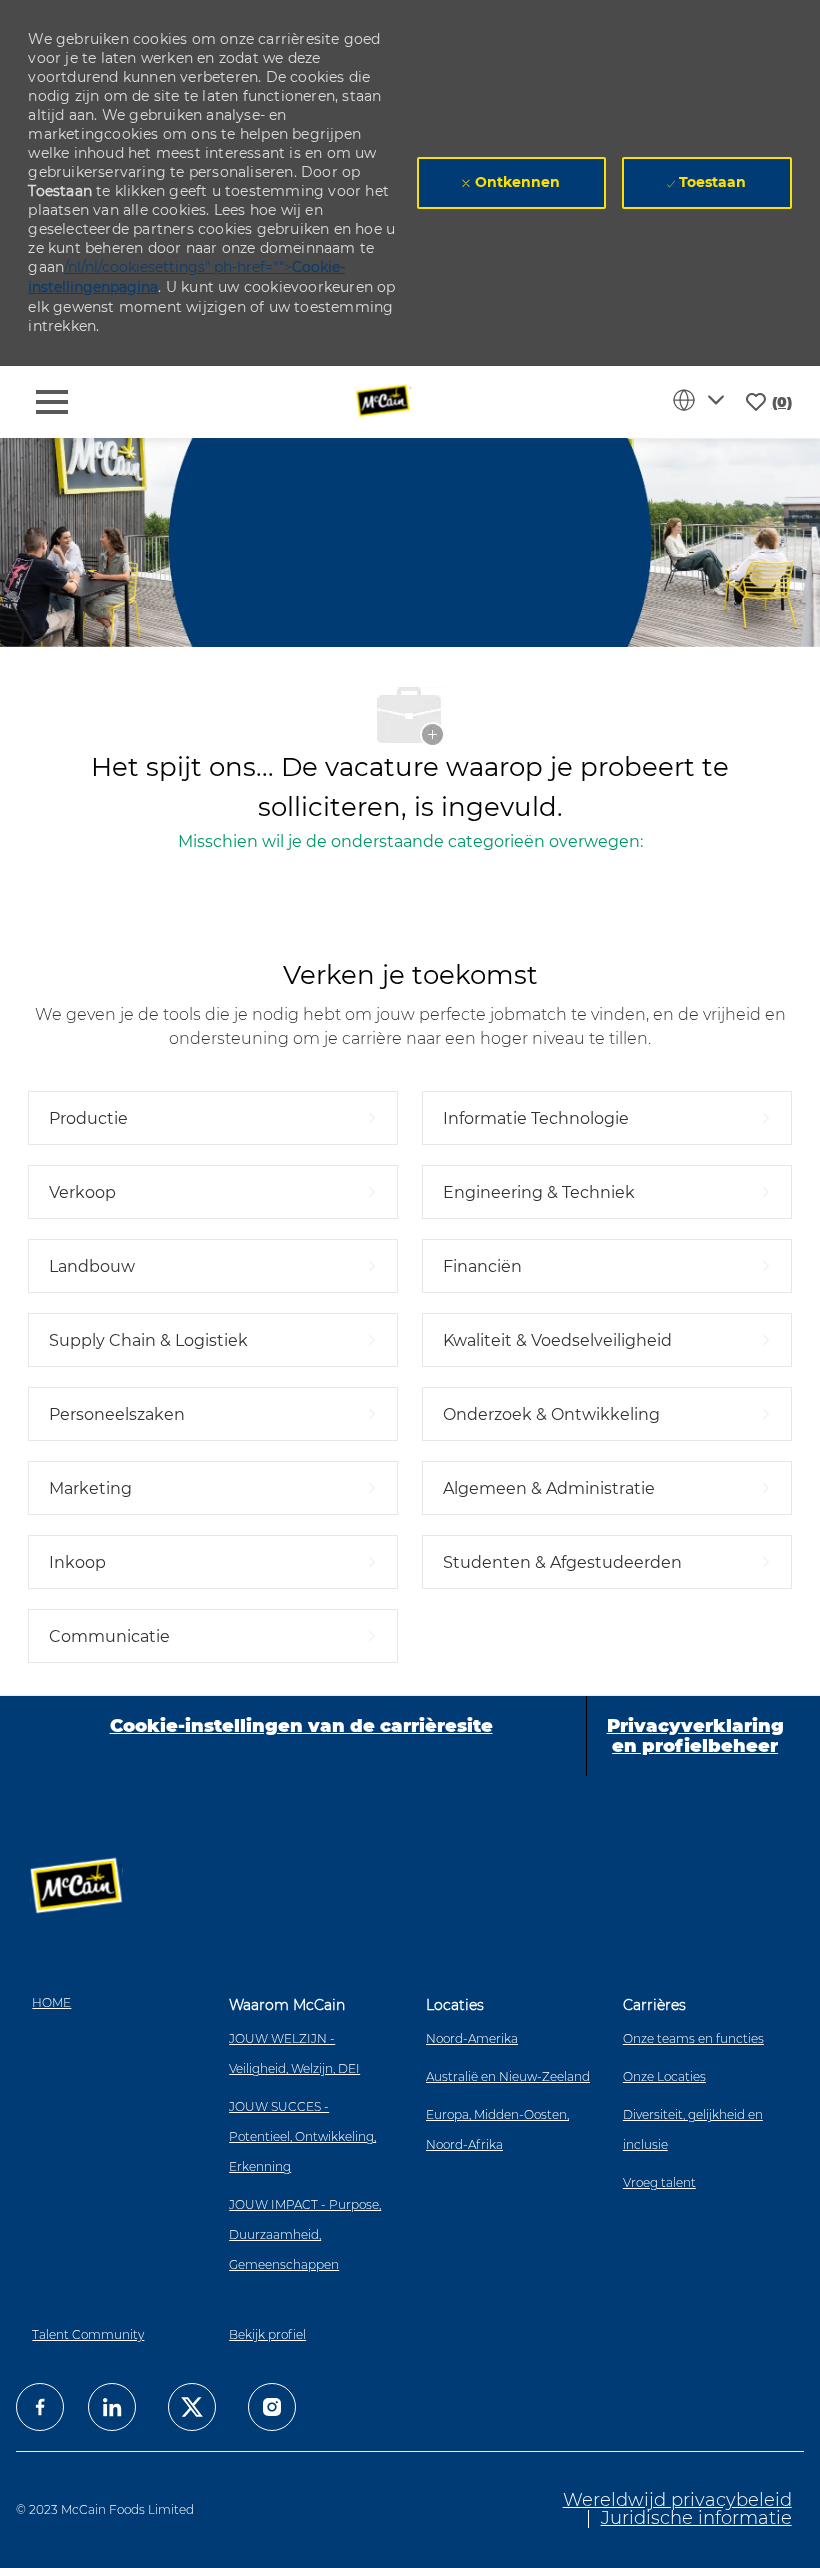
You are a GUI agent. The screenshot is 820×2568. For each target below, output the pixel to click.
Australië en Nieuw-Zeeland (508, 2076)
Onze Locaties (664, 2076)
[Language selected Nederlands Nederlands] (702, 400)
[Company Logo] (384, 401)
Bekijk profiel (267, 2334)
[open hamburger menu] (52, 402)
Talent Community (88, 2334)
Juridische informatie (696, 2518)
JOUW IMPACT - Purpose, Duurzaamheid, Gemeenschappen (305, 2234)
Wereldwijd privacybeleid (677, 2500)
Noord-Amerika (472, 2038)
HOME (51, 2002)
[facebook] (40, 2407)
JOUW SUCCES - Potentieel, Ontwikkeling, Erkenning (302, 2136)
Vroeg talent (659, 2182)
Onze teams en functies (693, 2038)
